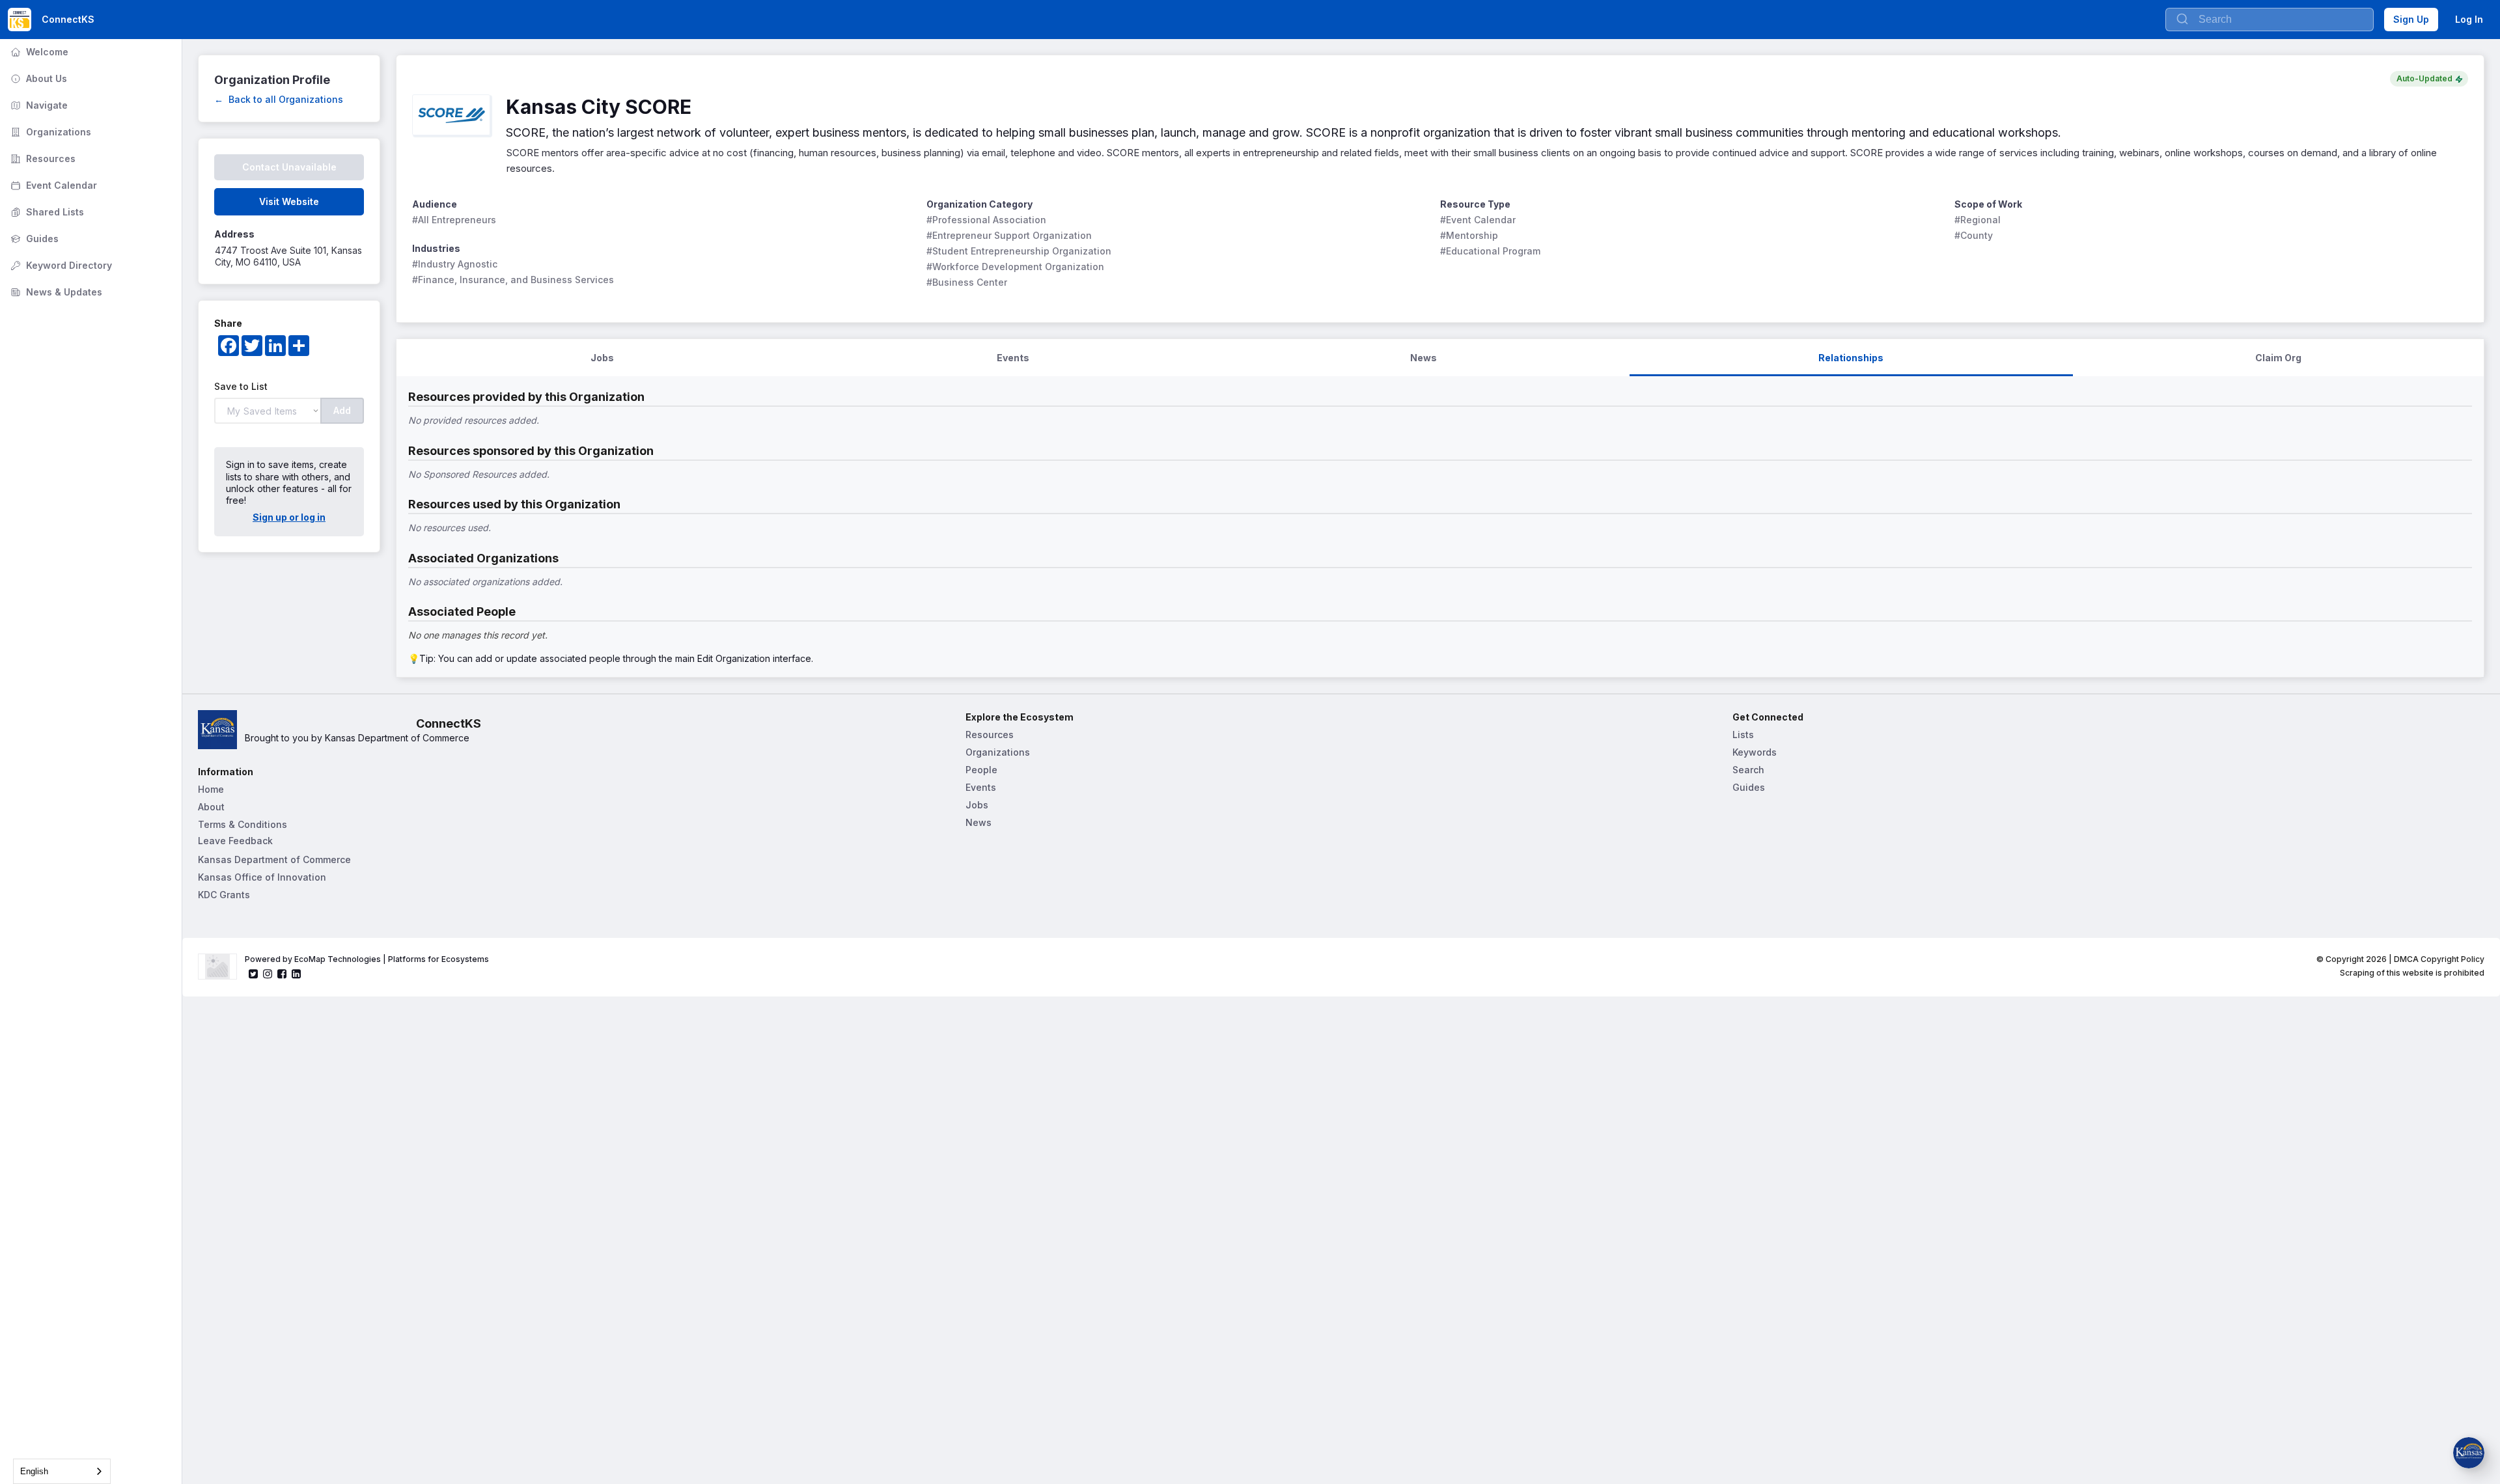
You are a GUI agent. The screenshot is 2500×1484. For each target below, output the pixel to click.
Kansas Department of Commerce (274, 859)
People (981, 770)
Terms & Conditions (243, 824)
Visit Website (289, 201)
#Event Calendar (1478, 220)
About (211, 807)
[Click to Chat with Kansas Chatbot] (2469, 1453)
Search (1748, 770)
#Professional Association (986, 220)
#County (1974, 235)
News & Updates (55, 292)
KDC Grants (224, 895)
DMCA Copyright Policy (2439, 959)
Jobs (977, 805)
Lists (1743, 735)
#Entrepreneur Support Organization (1009, 235)
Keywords (1755, 752)
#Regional (1978, 220)
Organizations (49, 132)
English (34, 1471)
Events (981, 787)
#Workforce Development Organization (1015, 267)
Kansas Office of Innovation (262, 877)
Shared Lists (46, 212)
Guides (33, 239)
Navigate (38, 105)
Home (211, 789)
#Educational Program (1490, 251)
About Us (37, 78)
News (979, 822)
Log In (2469, 19)
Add (342, 410)
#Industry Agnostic (455, 264)
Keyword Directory (60, 265)
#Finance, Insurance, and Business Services (513, 280)
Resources (42, 158)
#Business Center (967, 282)
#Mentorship (1469, 235)
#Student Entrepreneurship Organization (1019, 251)
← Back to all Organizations (279, 99)
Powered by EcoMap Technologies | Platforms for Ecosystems (367, 959)
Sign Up (2411, 19)
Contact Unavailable (289, 167)
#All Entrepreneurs (454, 220)
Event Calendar (52, 185)
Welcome (38, 52)
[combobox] (62, 1471)
